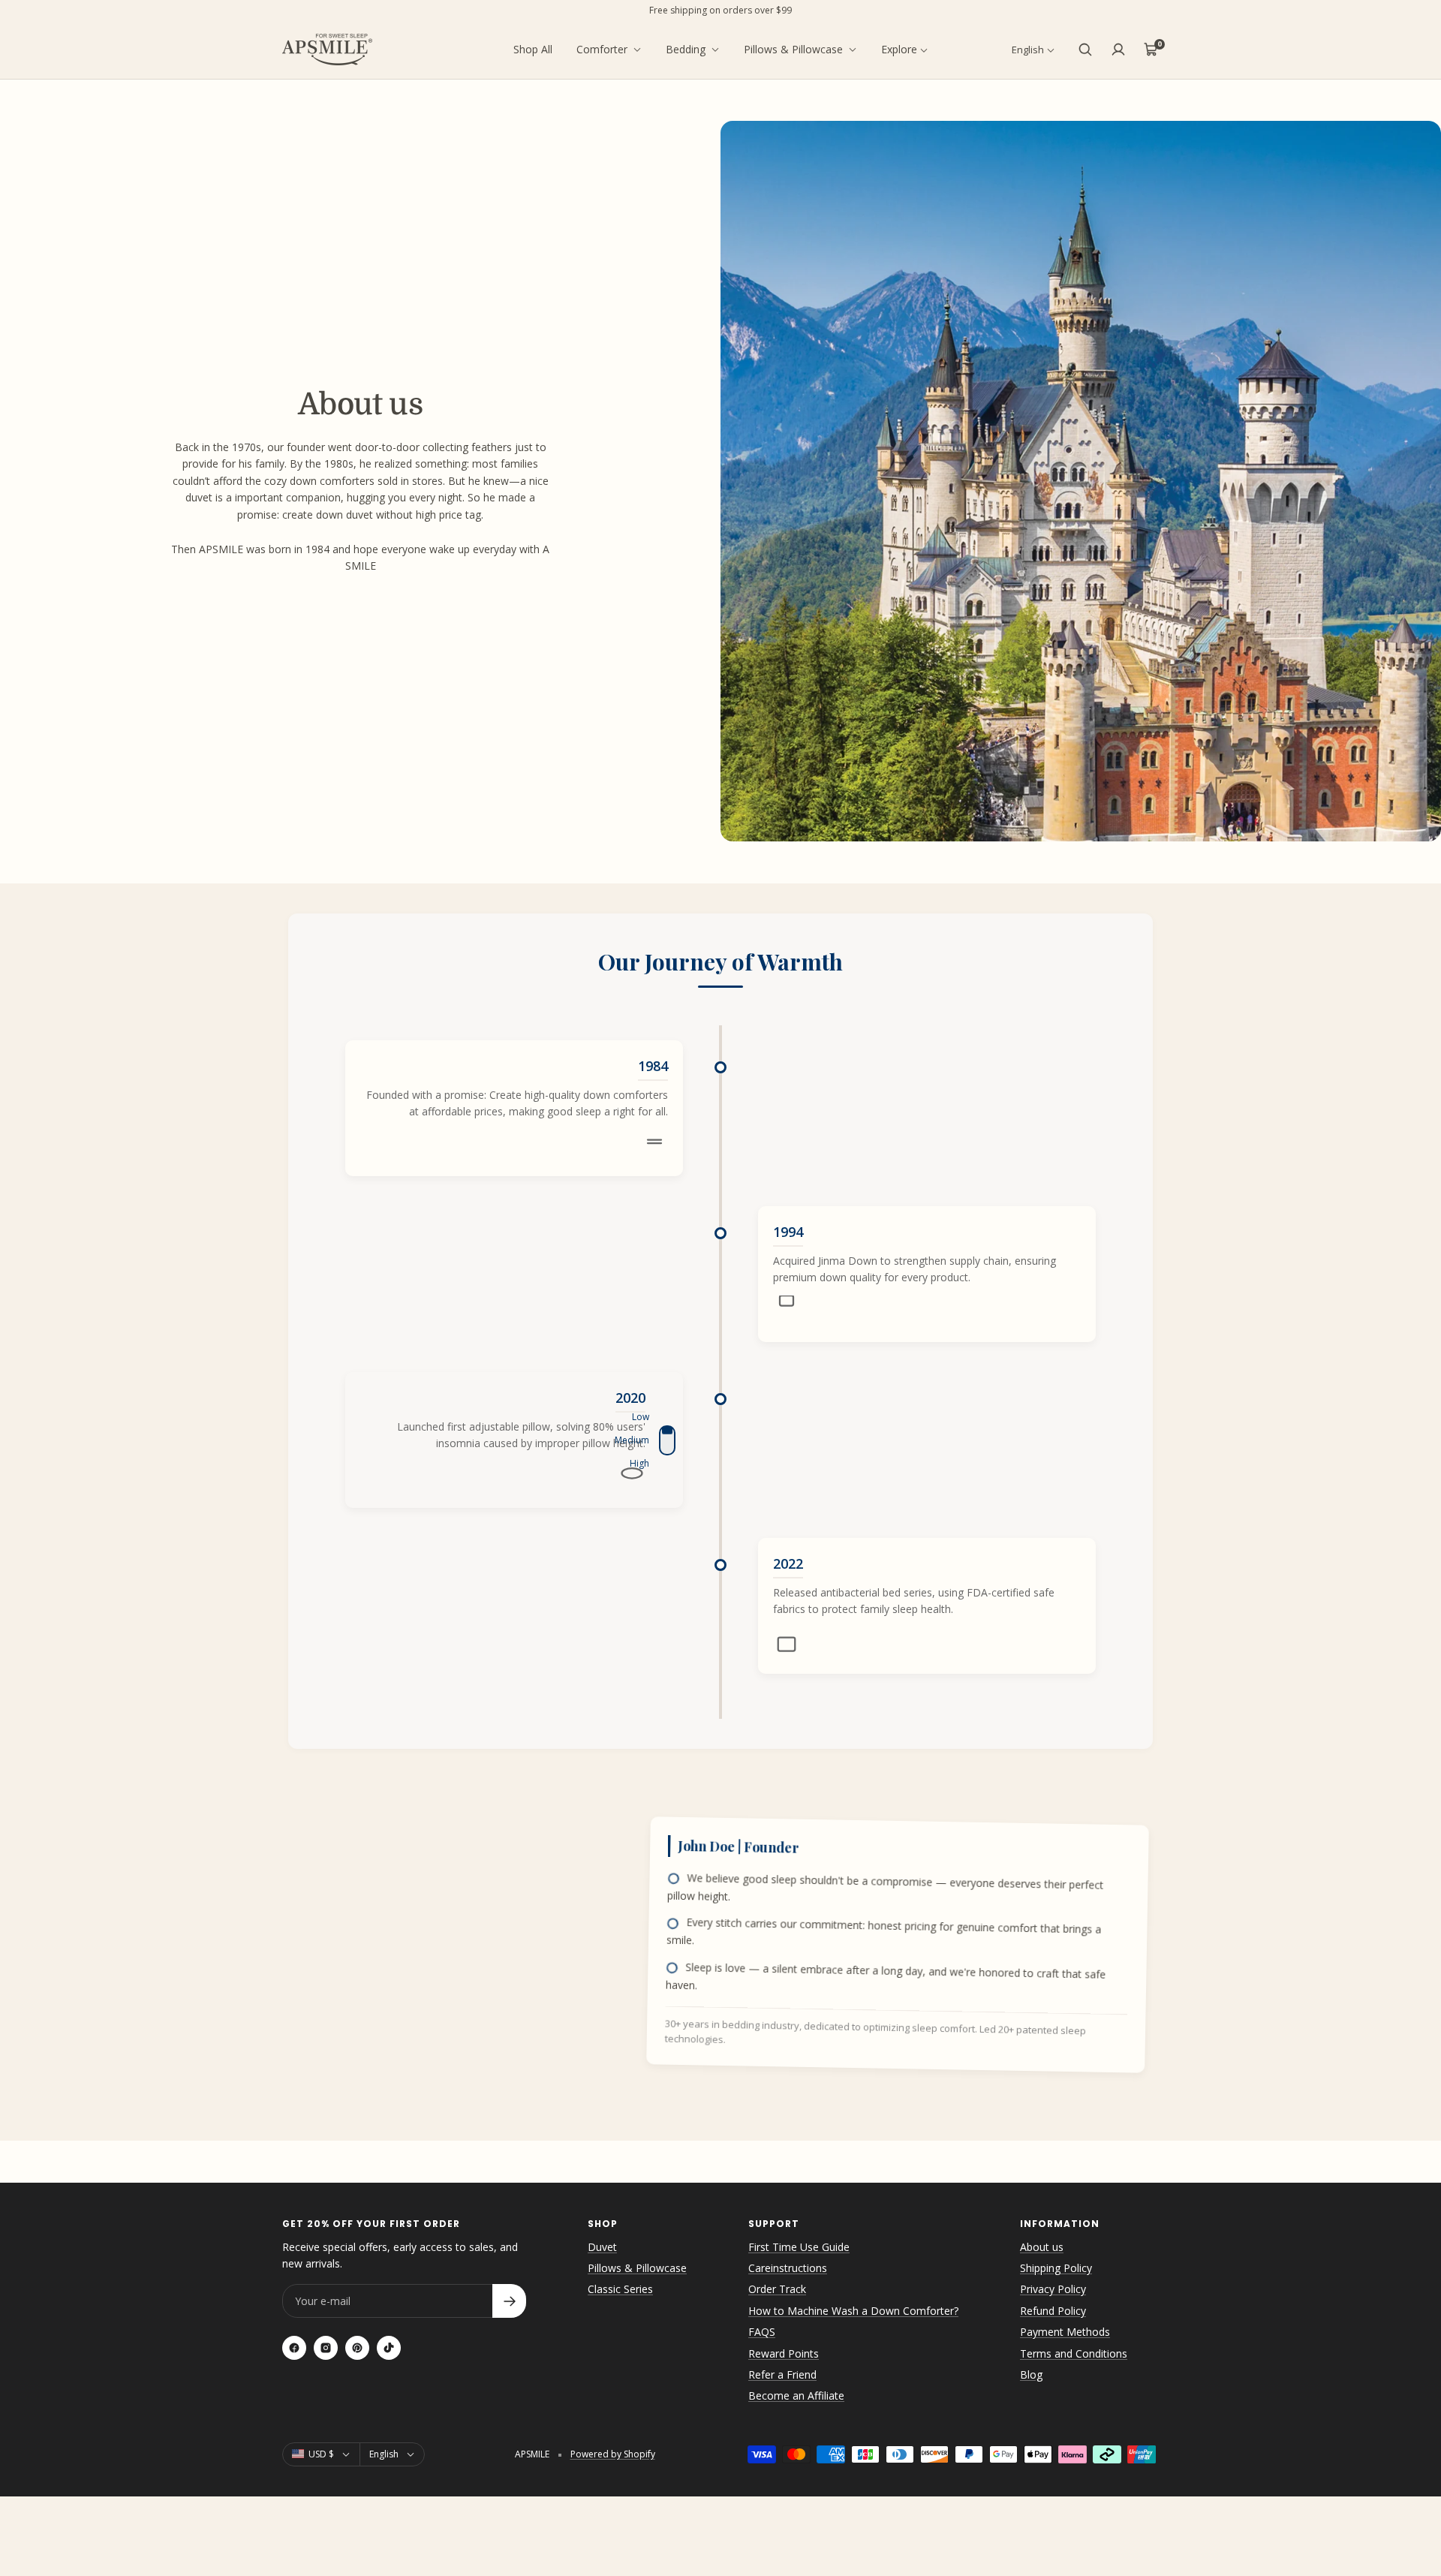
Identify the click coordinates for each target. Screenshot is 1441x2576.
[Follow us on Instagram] (326, 2348)
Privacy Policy (1053, 2289)
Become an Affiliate (796, 2395)
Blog (1031, 2374)
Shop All (533, 49)
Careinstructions (788, 2268)
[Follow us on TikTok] (389, 2348)
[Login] (1118, 50)
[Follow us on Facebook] (294, 2348)
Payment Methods (1065, 2332)
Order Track (777, 2289)
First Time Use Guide (799, 2247)
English (1028, 50)
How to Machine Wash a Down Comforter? (853, 2311)
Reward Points (784, 2353)
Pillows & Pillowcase (793, 49)
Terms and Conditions (1074, 2353)
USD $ (321, 2454)
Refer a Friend (782, 2374)
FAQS (762, 2332)
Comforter (602, 49)
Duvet (602, 2247)
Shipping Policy (1056, 2268)
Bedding (686, 49)
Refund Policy (1053, 2311)
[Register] (509, 2301)
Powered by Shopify (613, 2454)
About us (1042, 2247)
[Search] (1085, 50)
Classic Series (620, 2289)
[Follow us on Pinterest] (357, 2348)
